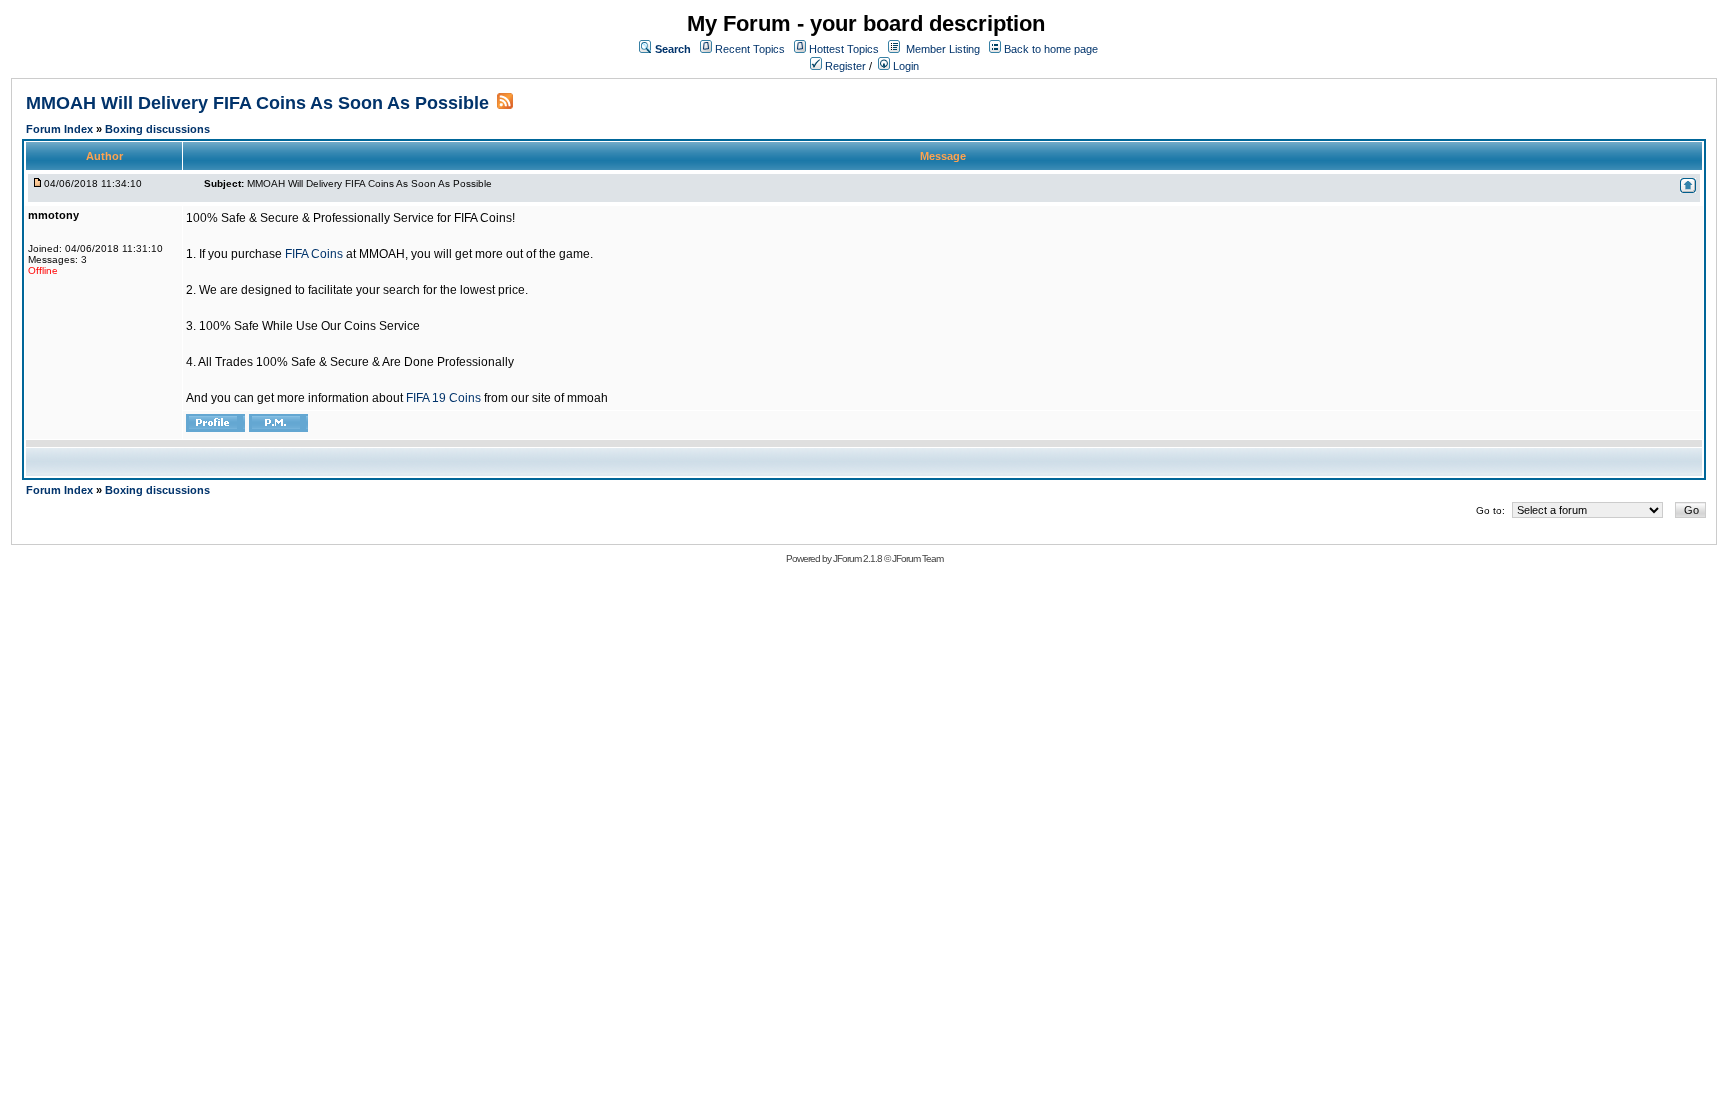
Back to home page (1051, 49)
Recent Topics (750, 49)
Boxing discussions (157, 129)
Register (844, 66)
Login (904, 66)
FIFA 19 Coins (443, 398)
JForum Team (917, 558)
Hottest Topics (844, 49)
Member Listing (943, 49)
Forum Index (61, 129)
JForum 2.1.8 (857, 558)
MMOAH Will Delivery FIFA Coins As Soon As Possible (257, 103)
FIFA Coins (314, 254)
